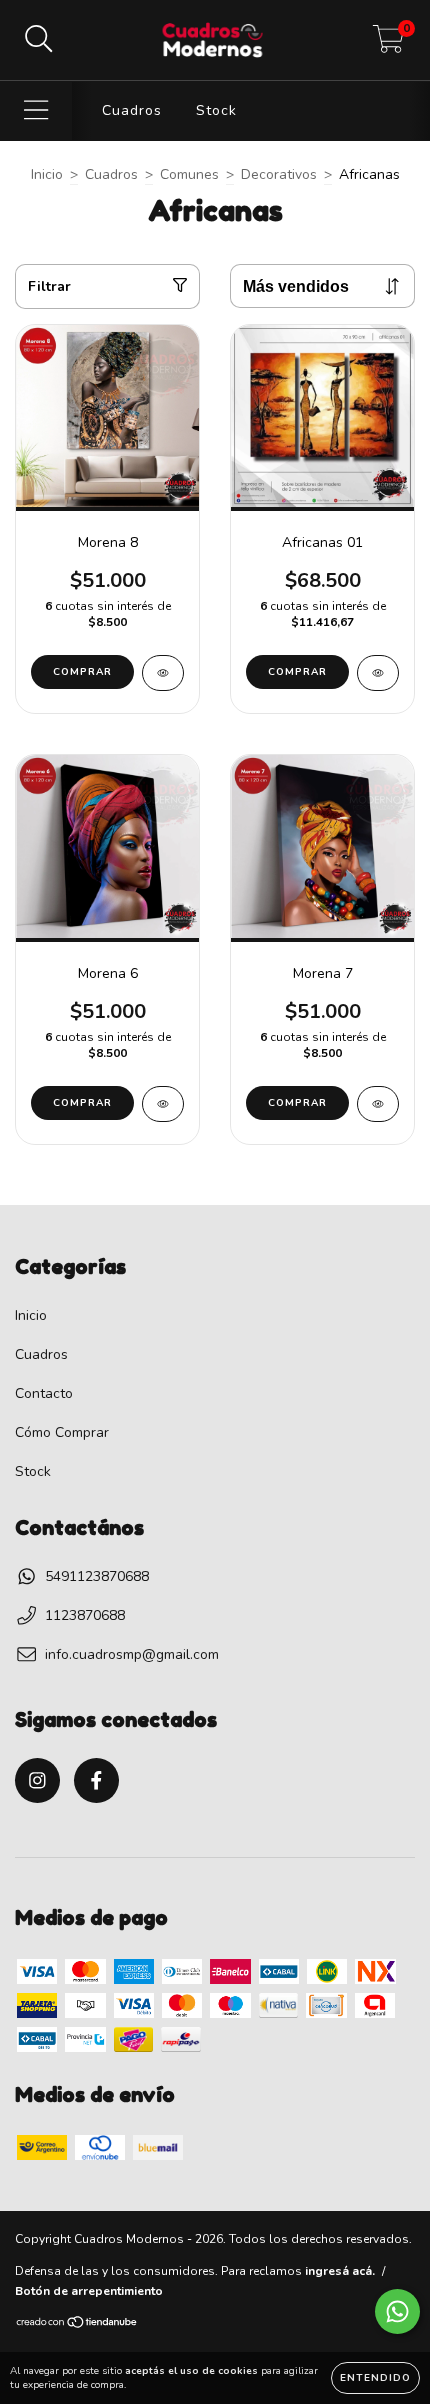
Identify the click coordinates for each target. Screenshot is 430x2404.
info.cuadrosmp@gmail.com (132, 1654)
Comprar (82, 672)
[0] (388, 45)
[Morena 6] (163, 1104)
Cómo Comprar (62, 1432)
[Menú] (36, 111)
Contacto (44, 1393)
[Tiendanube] (77, 2325)
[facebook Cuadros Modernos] (96, 1780)
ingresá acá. (340, 2271)
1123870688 (85, 1615)
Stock (216, 110)
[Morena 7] (378, 1104)
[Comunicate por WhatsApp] (397, 2311)
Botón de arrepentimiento (89, 2291)
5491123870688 (97, 1576)
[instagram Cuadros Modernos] (37, 1780)
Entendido (375, 2378)
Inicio (47, 174)
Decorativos (279, 174)
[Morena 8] (163, 673)
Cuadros (132, 110)
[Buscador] (39, 40)
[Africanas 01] (378, 673)
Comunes (189, 174)
